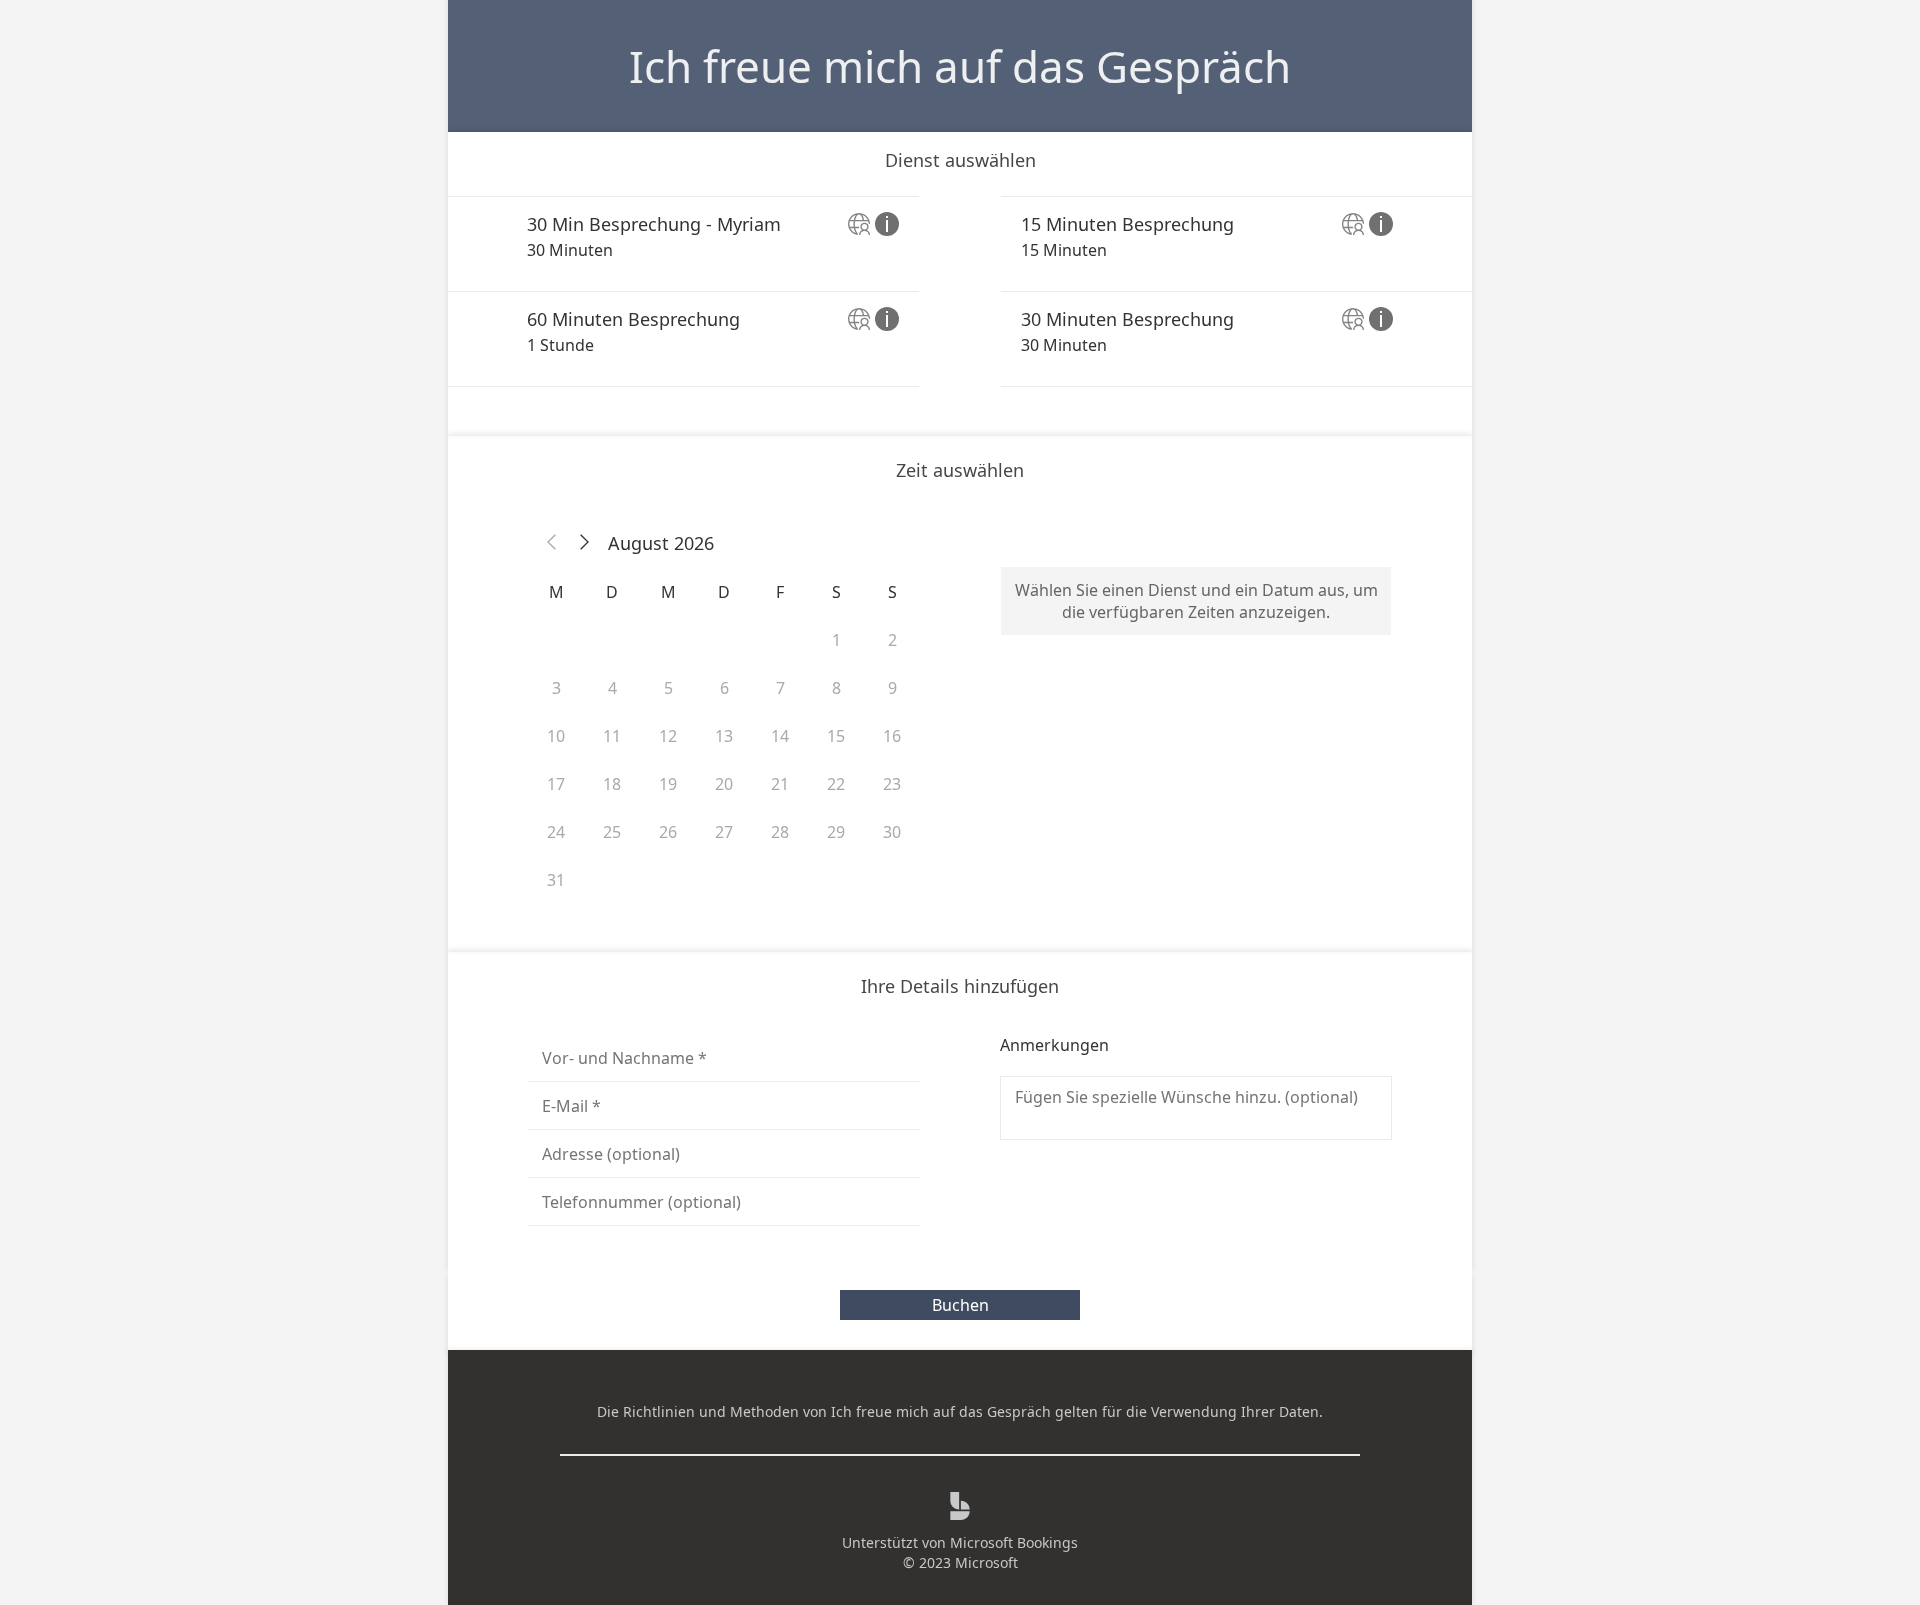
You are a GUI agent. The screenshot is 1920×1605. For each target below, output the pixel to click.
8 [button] (836, 688)
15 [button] (836, 736)
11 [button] (612, 736)
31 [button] (556, 880)
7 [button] (780, 688)
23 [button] (892, 784)
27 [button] (724, 832)
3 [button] (556, 688)
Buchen (960, 1305)
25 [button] (612, 832)
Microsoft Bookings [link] (1014, 1542)
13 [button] (724, 736)
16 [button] (892, 736)
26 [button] (668, 832)
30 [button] (892, 832)
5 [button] (668, 688)
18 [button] (612, 784)
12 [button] (668, 736)
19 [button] (668, 784)
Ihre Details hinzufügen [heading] (960, 986)
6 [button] (724, 688)
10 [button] (556, 736)
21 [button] (780, 784)
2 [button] (892, 640)
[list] (960, 291)
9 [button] (892, 688)
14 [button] (780, 736)
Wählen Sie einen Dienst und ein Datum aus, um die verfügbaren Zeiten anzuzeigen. (1196, 601)
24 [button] (556, 832)
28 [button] (780, 832)
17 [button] (556, 784)
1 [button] (836, 640)
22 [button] (836, 784)
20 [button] (724, 784)
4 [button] (612, 688)
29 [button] (836, 832)
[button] (552, 543)
